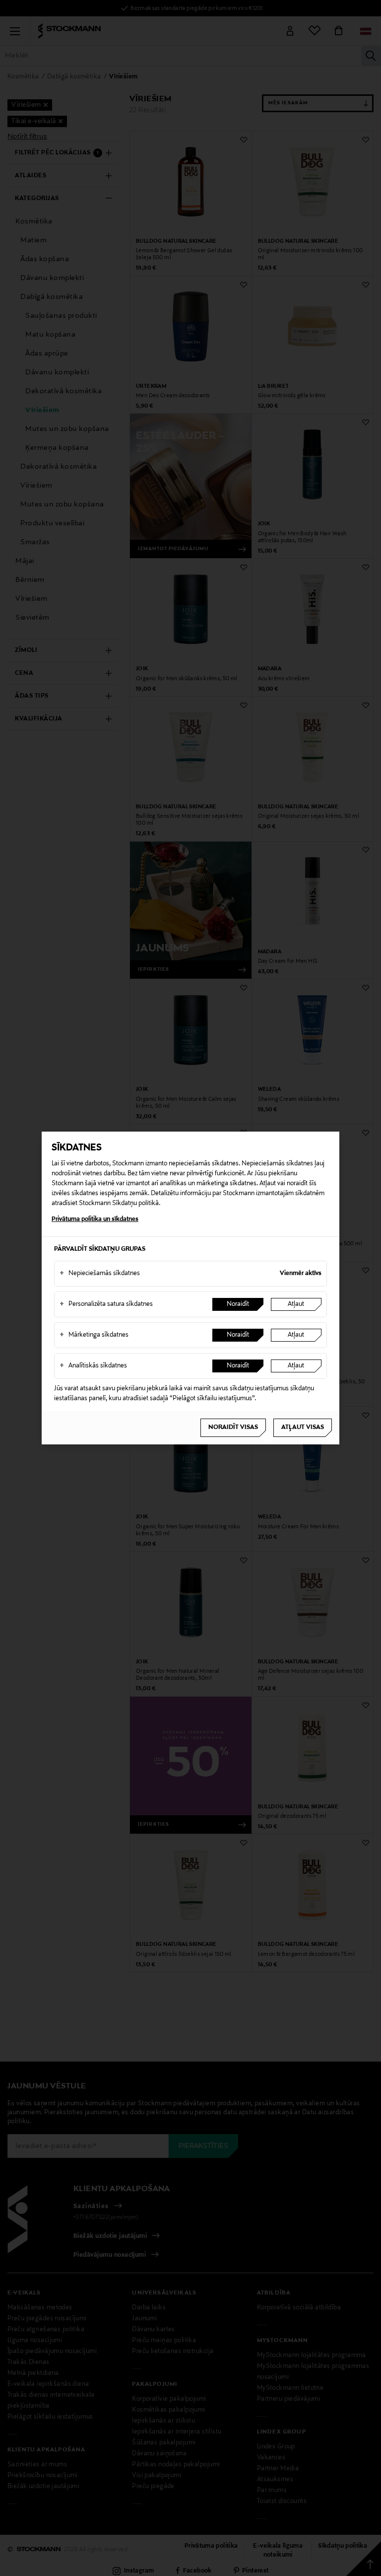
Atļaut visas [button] (303, 1428)
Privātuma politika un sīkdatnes (95, 1219)
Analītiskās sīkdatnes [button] (93, 1366)
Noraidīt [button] (238, 1304)
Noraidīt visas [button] (233, 1428)
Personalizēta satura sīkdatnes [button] (106, 1304)
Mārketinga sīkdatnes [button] (94, 1335)
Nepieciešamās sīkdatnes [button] (100, 1274)
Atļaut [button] (296, 1304)
